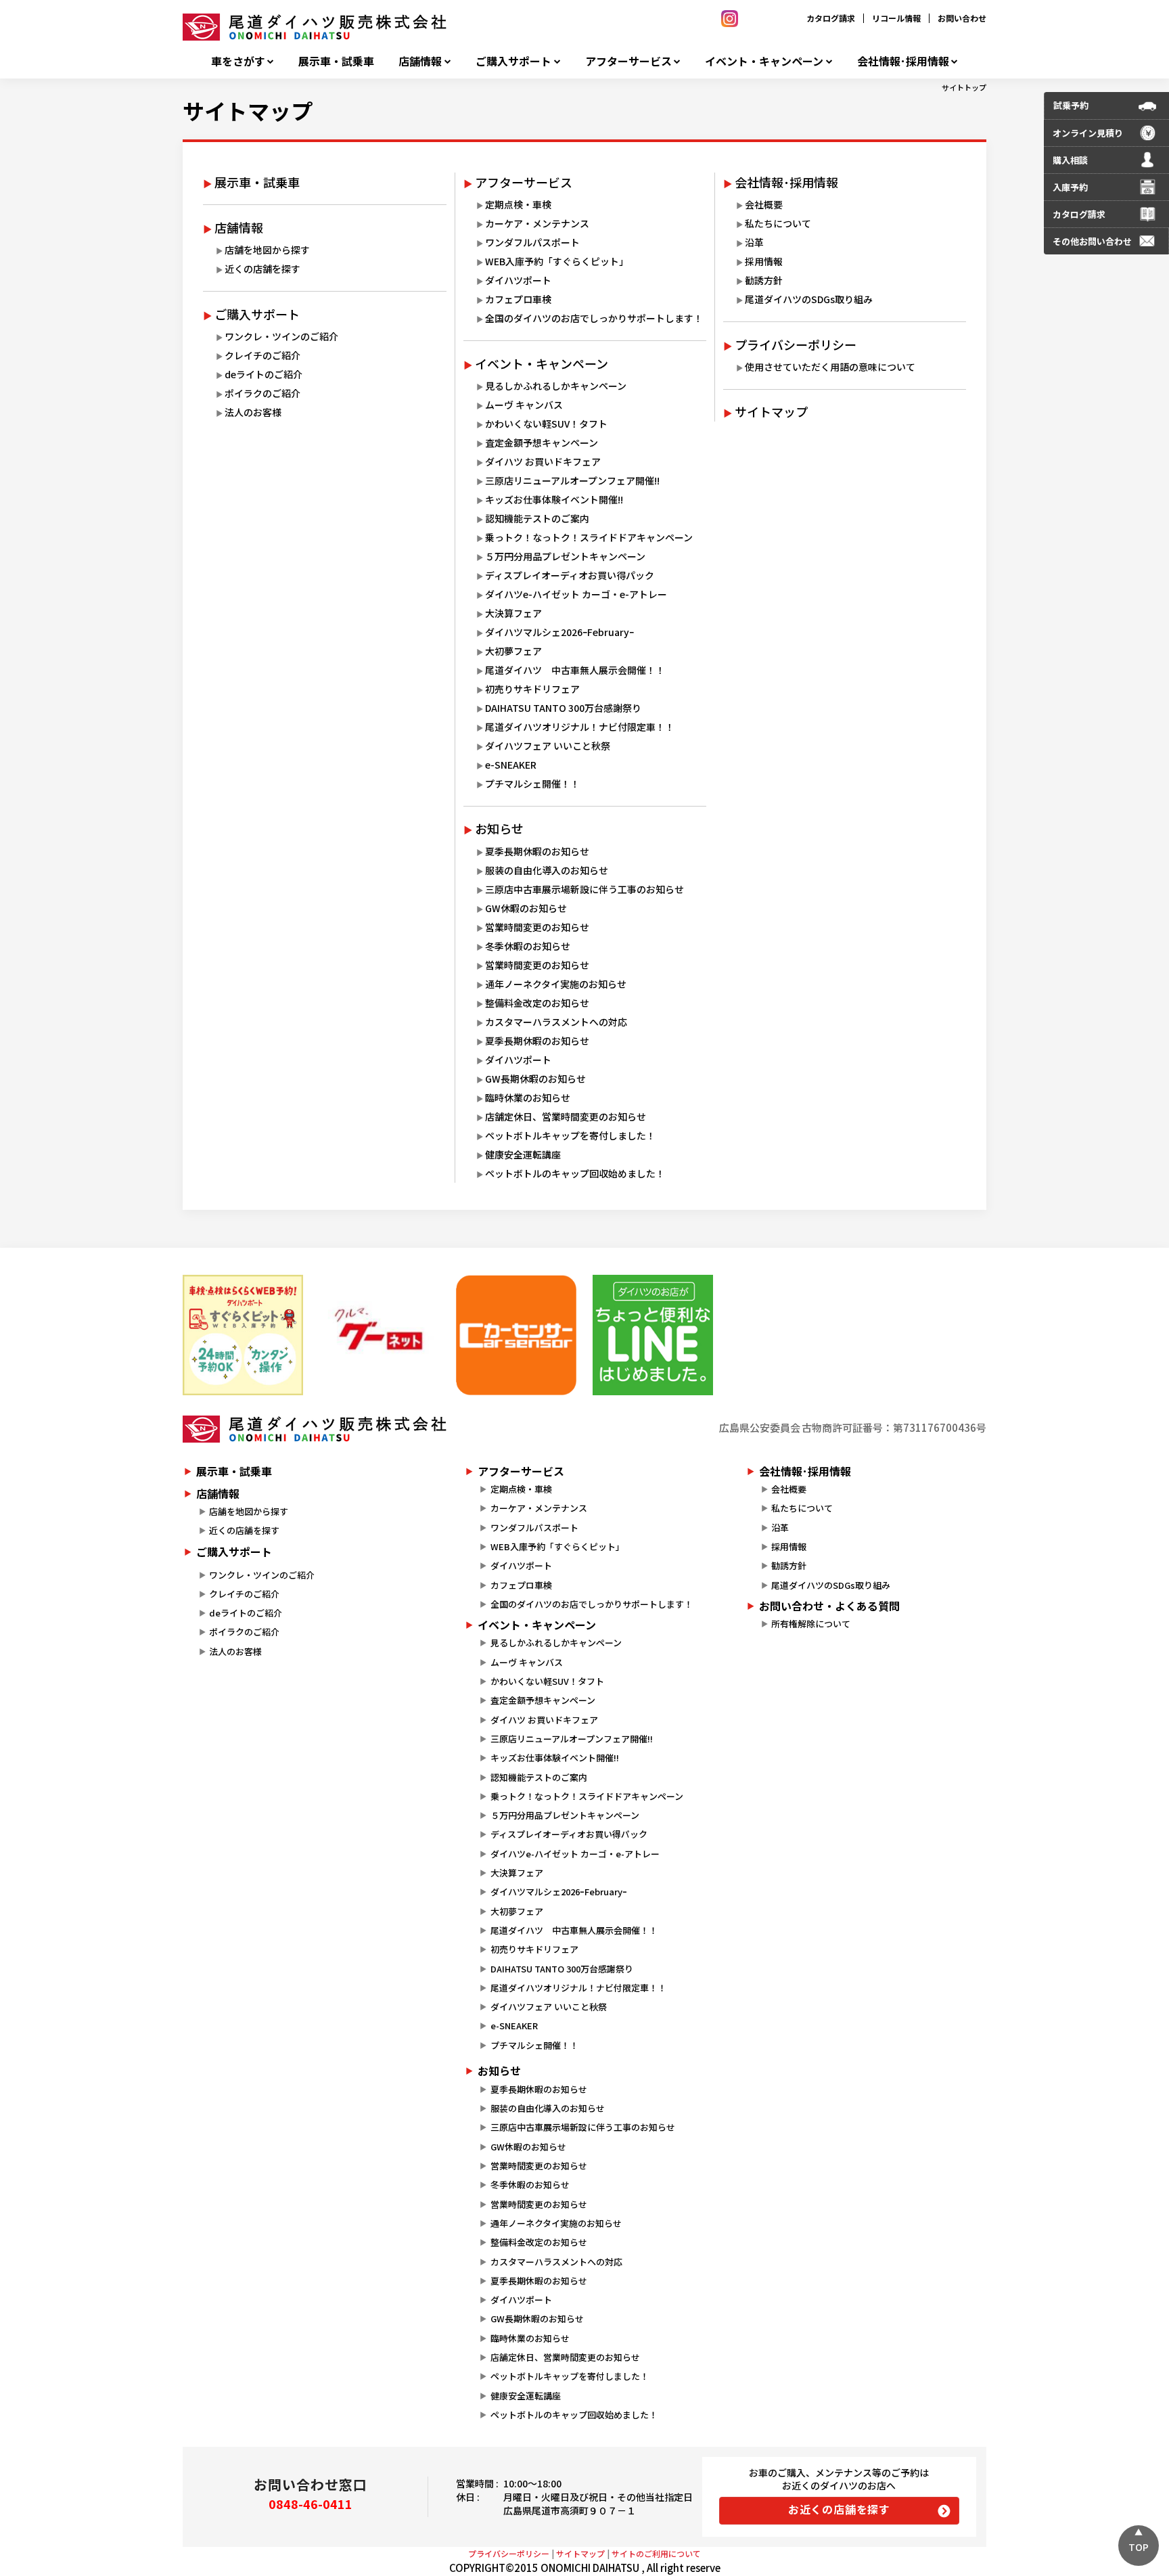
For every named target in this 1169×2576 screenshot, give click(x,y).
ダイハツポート (518, 280)
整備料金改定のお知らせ (537, 1003)
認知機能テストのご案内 (537, 518)
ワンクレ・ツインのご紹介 (281, 336)
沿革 (754, 242)
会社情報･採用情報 (903, 61)
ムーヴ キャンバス (524, 405)
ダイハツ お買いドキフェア (543, 461)
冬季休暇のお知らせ (528, 946)
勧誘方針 (764, 280)
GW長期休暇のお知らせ (535, 1079)
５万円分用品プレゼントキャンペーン (565, 556)
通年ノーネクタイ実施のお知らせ (556, 984)
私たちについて (778, 223)
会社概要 (764, 204)
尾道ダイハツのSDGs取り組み (809, 299)
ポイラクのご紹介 (262, 393)
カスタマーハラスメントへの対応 (556, 1022)
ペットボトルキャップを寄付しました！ (570, 1135)
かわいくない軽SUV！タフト (546, 424)
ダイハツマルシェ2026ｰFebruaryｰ (559, 632)
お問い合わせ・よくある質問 (829, 1606)
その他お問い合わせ (1092, 241)
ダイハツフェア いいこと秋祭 (548, 746)
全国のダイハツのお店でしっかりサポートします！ (594, 318)
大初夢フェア (513, 651)
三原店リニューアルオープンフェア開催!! (572, 480)
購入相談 (1070, 160)
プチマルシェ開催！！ (532, 784)
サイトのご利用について (656, 2553)
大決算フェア (513, 613)
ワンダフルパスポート (532, 242)
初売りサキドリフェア (532, 689)
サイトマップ (248, 110)
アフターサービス (628, 61)
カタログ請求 (831, 18)
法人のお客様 (253, 412)
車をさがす (238, 61)
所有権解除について (811, 1624)
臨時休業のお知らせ (528, 1098)
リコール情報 (896, 18)
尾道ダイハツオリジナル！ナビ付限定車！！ (580, 727)
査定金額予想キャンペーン (542, 443)
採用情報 (764, 261)
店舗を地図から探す (267, 250)
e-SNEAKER (511, 765)
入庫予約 (1070, 187)
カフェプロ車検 (518, 299)
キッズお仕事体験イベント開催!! (554, 499)
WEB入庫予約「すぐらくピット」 (557, 261)
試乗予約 (1071, 105)
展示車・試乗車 (336, 61)
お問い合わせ (962, 18)
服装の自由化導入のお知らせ (547, 870)
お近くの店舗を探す (839, 2509)
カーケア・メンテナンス (537, 223)
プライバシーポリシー (796, 344)
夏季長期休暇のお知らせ (537, 851)
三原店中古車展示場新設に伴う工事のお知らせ (584, 889)
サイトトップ (964, 87)
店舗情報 (420, 61)
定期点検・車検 (518, 204)
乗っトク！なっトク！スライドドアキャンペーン (589, 537)
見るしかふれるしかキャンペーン (556, 386)
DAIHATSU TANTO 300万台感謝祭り (563, 708)
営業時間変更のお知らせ (537, 927)
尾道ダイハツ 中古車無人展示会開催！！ (575, 670)
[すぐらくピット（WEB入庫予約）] (243, 1335)
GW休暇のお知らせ (526, 908)
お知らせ (499, 828)
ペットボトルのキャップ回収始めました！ (575, 1173)
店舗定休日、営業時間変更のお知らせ (566, 1116)
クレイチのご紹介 (262, 355)
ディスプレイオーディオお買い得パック (570, 575)
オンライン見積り (1088, 133)
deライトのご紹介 (263, 374)
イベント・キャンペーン (764, 61)
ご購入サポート (513, 61)
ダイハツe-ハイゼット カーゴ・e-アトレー (576, 594)
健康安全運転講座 (523, 1154)
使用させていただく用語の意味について (830, 367)
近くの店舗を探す (262, 269)
